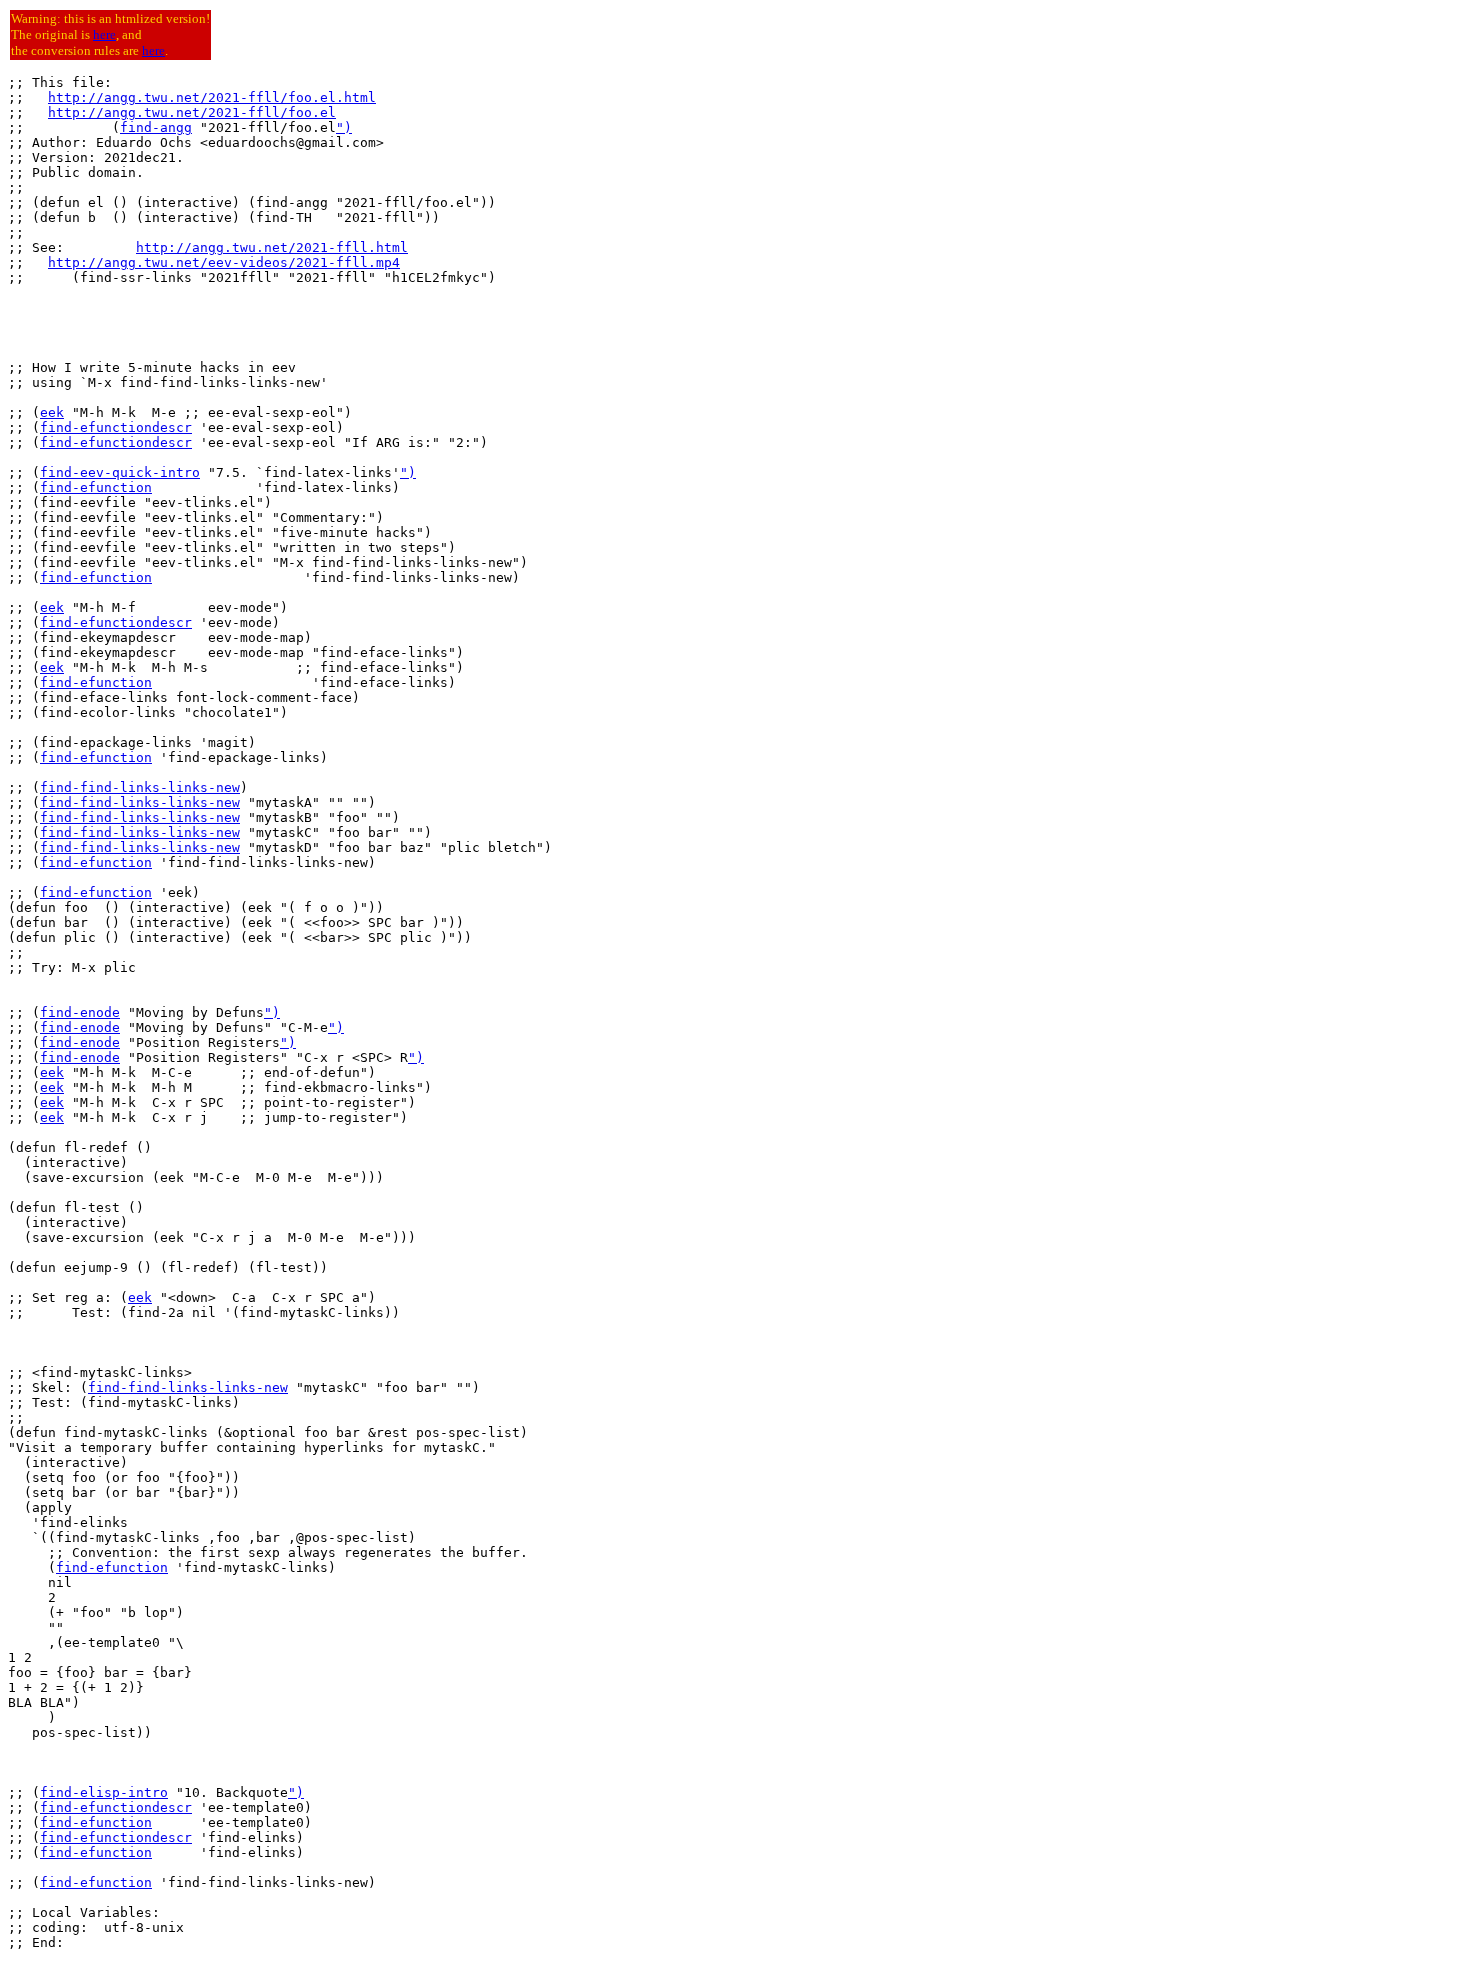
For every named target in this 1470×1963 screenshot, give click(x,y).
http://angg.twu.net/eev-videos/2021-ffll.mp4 (224, 262)
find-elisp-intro (104, 1792)
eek (52, 412)
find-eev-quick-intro (120, 472)
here (104, 34)
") (344, 127)
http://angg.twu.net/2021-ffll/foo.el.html (212, 97)
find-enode (80, 1012)
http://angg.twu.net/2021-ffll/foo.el (192, 112)
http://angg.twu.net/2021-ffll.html (272, 247)
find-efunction (96, 487)
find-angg (156, 127)
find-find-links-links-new (140, 787)
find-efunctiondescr (116, 427)
